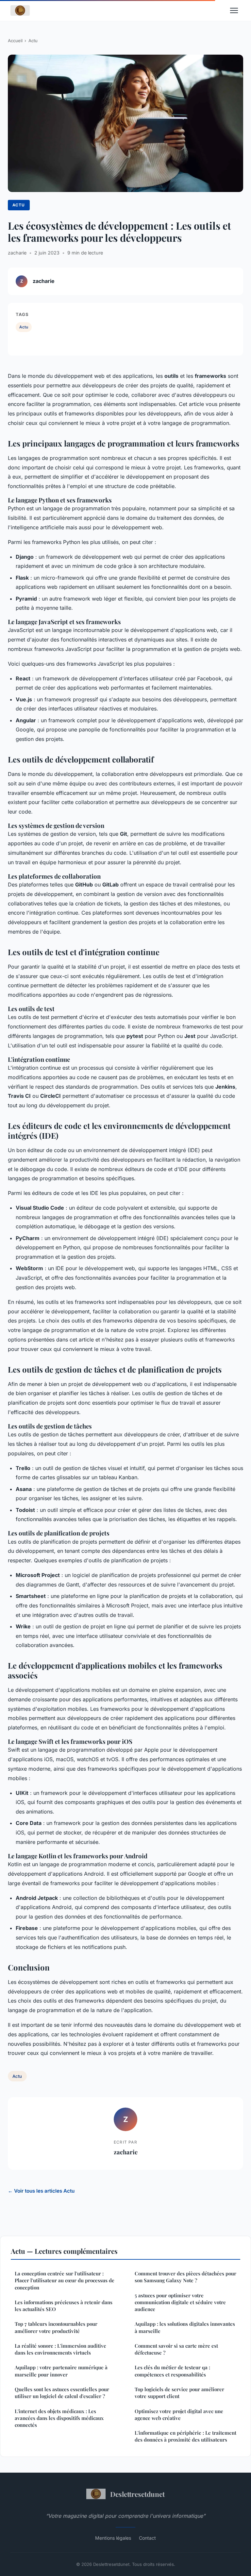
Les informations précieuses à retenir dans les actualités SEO (64, 2306)
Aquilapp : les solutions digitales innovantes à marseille (185, 2327)
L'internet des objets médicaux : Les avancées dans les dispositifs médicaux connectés (59, 2418)
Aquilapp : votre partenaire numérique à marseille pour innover (61, 2371)
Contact (147, 2538)
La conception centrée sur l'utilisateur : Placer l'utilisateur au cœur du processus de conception (65, 2280)
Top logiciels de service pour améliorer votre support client (179, 2393)
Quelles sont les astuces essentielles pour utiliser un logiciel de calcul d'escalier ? (62, 2393)
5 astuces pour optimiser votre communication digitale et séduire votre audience (180, 2302)
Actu (33, 41)
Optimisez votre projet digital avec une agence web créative (179, 2415)
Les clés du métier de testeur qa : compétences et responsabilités (172, 2371)
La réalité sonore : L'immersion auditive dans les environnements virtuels (60, 2349)
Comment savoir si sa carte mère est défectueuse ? (176, 2349)
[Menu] (234, 10)
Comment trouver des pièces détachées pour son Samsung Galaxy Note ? (185, 2277)
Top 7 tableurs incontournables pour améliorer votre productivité (56, 2327)
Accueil (15, 41)
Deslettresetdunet (137, 2494)
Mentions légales (113, 2538)
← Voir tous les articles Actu (41, 2191)
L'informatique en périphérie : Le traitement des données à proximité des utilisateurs (185, 2436)
